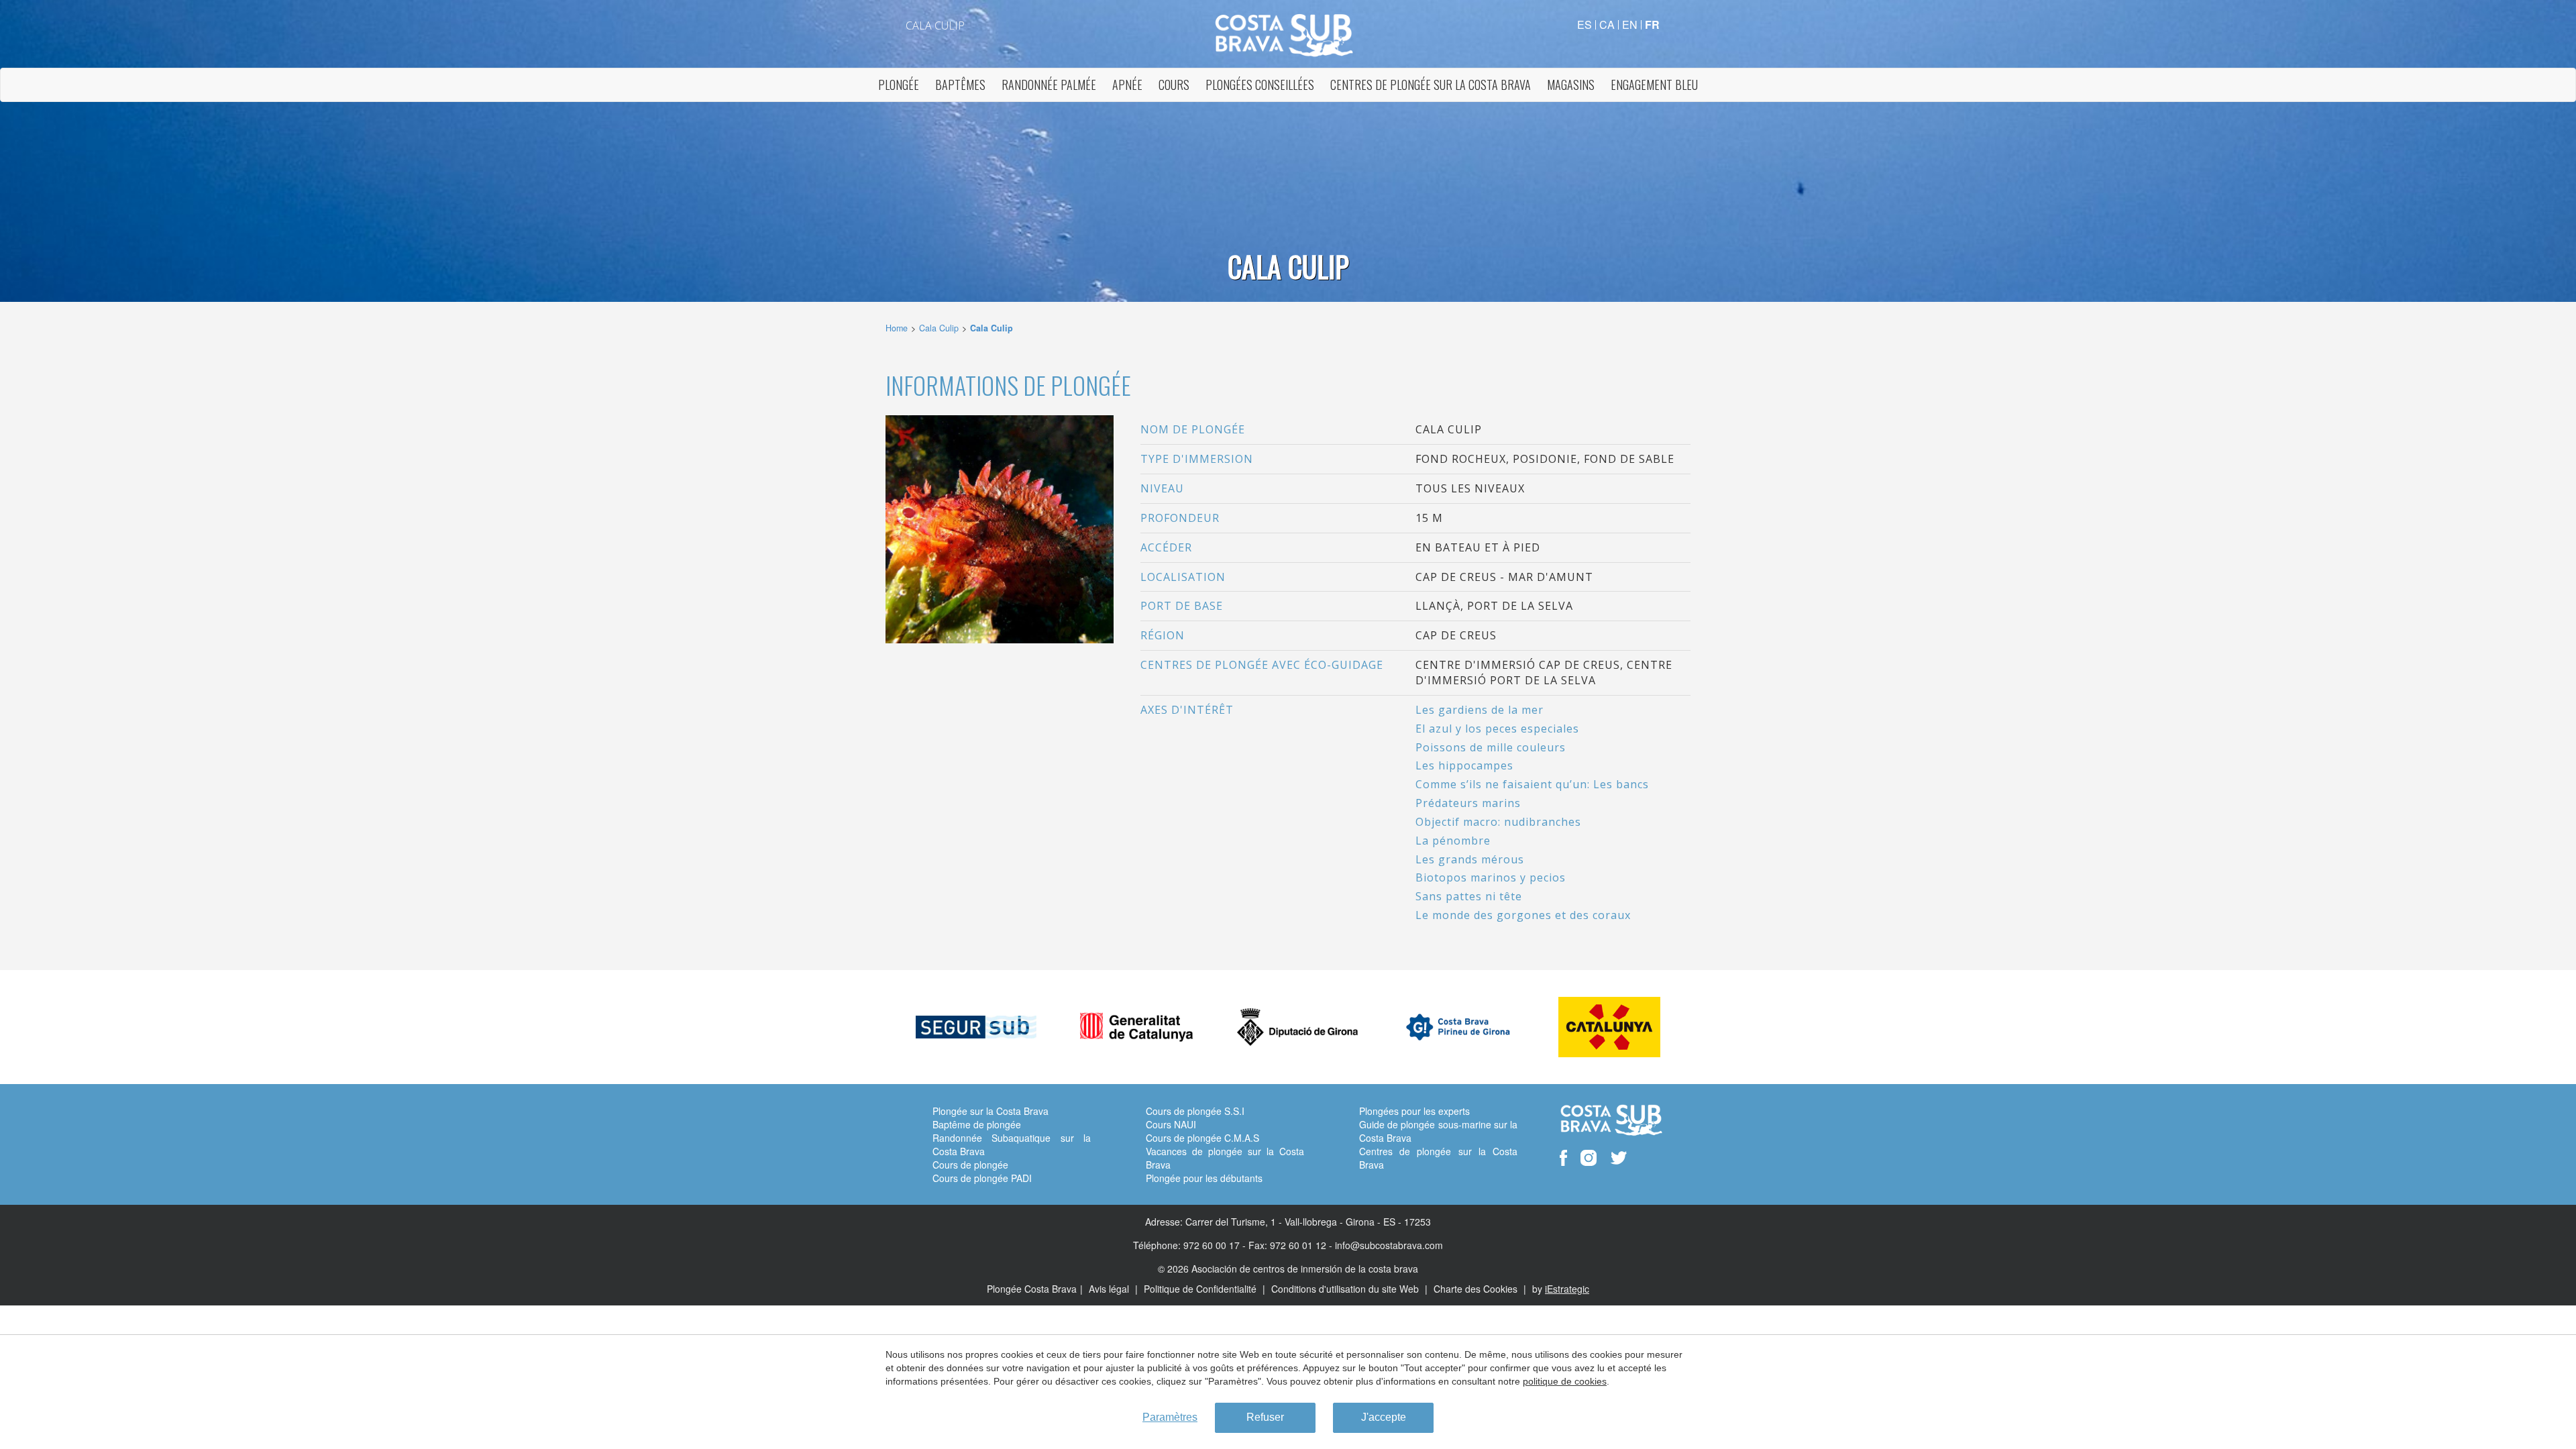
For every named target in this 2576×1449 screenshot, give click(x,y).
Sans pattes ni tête (1469, 896)
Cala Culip (939, 328)
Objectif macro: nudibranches (1498, 822)
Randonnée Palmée (1049, 85)
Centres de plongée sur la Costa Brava (1431, 85)
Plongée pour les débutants (1204, 1178)
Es (1585, 24)
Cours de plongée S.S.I (1195, 1111)
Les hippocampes (1464, 765)
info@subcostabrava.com (1389, 1245)
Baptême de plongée (977, 1124)
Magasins (1571, 85)
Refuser (1265, 1417)
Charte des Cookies (1477, 1289)
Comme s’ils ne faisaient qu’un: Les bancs (1532, 784)
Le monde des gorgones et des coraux (1523, 915)
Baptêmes (960, 85)
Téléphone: (1157, 1245)
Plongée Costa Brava (1032, 1289)
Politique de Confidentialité (1201, 1289)
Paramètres (1170, 1417)
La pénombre (1453, 841)
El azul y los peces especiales (1497, 729)
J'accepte (1384, 1417)
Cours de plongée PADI (982, 1178)
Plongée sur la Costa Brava (990, 1111)
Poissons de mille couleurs (1491, 747)
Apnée (1127, 85)
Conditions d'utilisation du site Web (1346, 1289)
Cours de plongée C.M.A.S (1202, 1138)
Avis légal (1110, 1289)
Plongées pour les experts (1414, 1111)
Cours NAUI (1171, 1124)
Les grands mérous (1470, 859)
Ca (1607, 24)
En (1630, 24)
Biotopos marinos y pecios (1491, 877)
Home (897, 328)
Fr (1652, 24)
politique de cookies (1565, 1381)
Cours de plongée (970, 1165)
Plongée (899, 85)
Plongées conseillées (1260, 85)
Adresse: (1164, 1222)
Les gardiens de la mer (1480, 710)
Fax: (1258, 1245)
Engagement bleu (1654, 85)
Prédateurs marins (1468, 803)
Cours (1174, 85)
